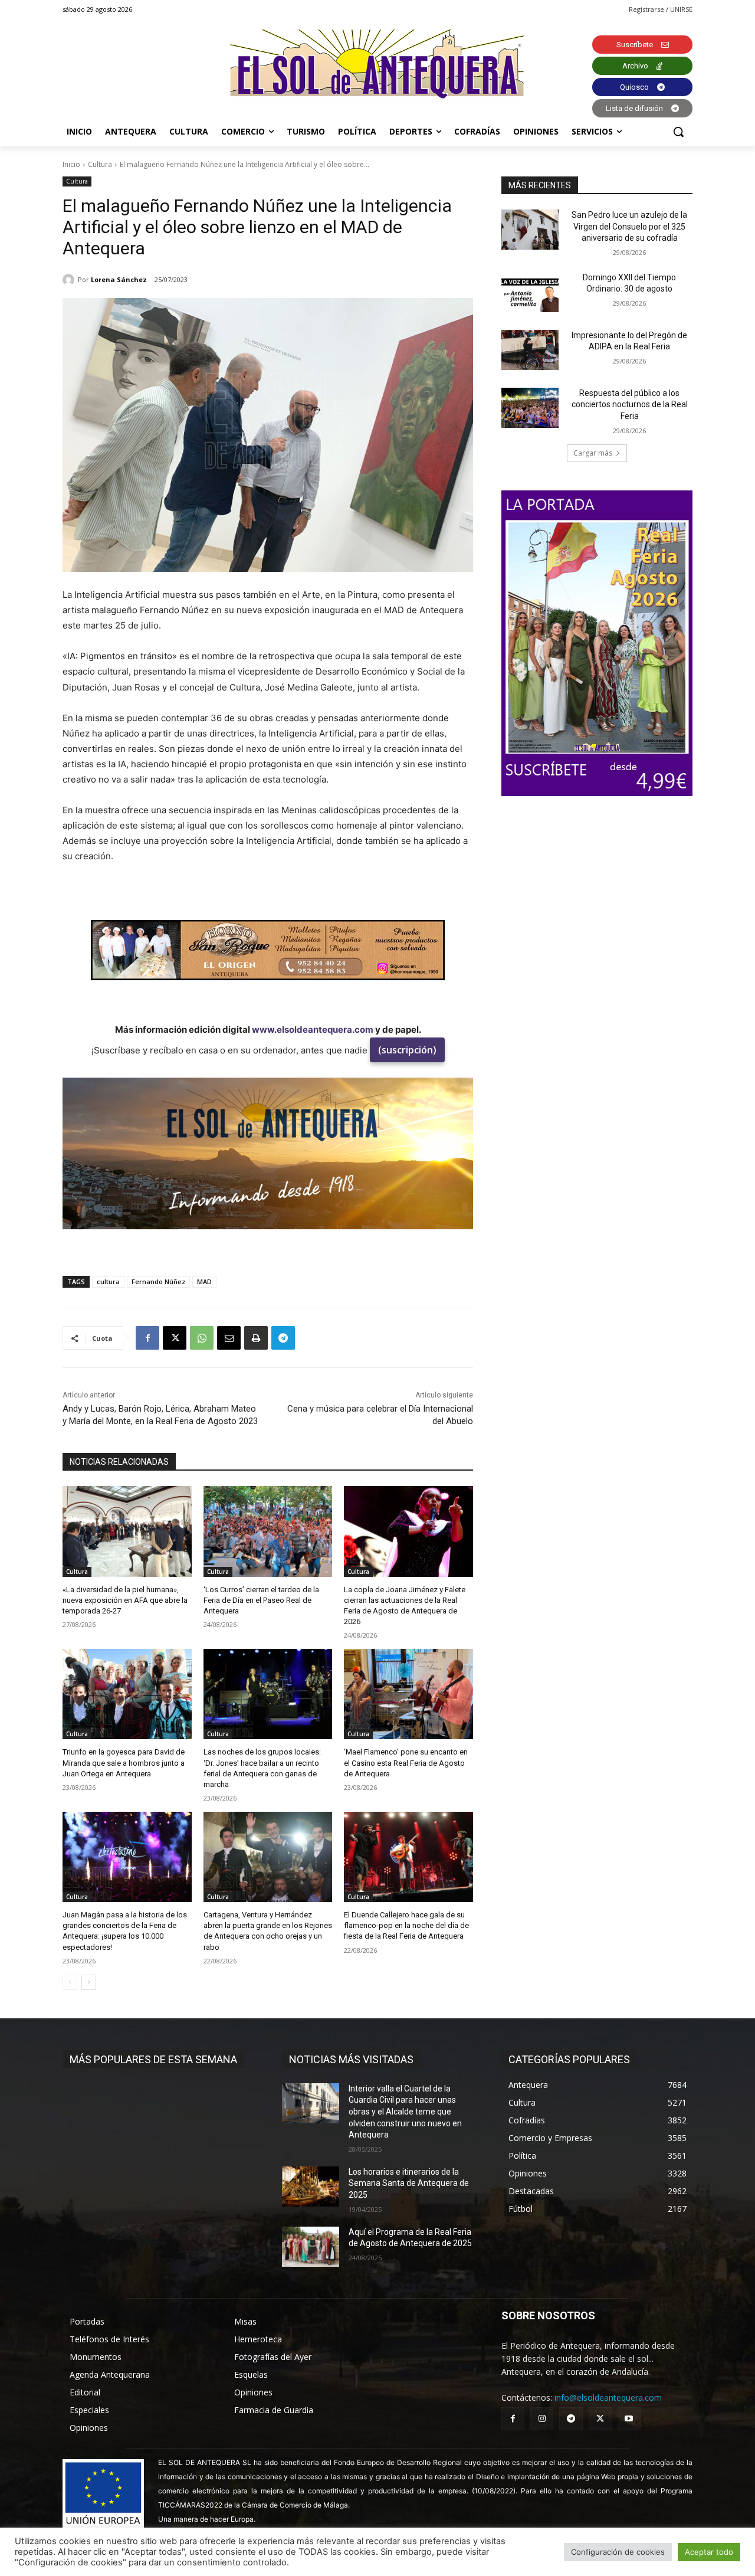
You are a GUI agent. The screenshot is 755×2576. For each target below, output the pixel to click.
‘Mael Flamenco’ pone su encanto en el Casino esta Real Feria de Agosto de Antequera (406, 1762)
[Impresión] (256, 1338)
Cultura (100, 164)
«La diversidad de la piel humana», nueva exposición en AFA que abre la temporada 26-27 (125, 1600)
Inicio (71, 164)
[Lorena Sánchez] (70, 280)
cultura (108, 1282)
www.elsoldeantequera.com (313, 1030)
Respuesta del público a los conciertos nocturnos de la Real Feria (630, 405)
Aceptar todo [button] (709, 2552)
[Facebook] (147, 1338)
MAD (204, 1282)
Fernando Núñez (158, 1282)
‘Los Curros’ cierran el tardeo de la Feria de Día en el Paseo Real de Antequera (261, 1600)
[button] (678, 132)
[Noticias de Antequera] (377, 64)
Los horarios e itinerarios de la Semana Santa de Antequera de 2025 (409, 2183)
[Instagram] (542, 2419)
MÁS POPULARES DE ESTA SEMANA (153, 2059)
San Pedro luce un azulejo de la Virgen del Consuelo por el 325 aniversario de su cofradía (629, 226)
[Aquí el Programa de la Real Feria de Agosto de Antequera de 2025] (311, 2247)
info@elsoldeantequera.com (608, 2397)
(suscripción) (407, 1050)
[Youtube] (629, 2419)
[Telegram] (283, 1338)
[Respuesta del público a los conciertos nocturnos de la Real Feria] (530, 408)
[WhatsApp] (202, 1338)
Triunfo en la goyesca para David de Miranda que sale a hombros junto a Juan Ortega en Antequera (124, 1762)
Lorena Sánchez (119, 279)
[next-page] (89, 1982)
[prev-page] (70, 1982)
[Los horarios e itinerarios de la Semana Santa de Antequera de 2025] (311, 2187)
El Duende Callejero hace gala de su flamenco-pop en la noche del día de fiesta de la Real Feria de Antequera (406, 1925)
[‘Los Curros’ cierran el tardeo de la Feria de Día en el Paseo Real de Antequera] (268, 1531)
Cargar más (593, 453)
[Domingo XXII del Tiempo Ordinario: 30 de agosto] (530, 292)
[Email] (229, 1338)
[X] (175, 1338)
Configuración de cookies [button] (618, 2552)
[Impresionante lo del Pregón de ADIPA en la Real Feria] (530, 350)
